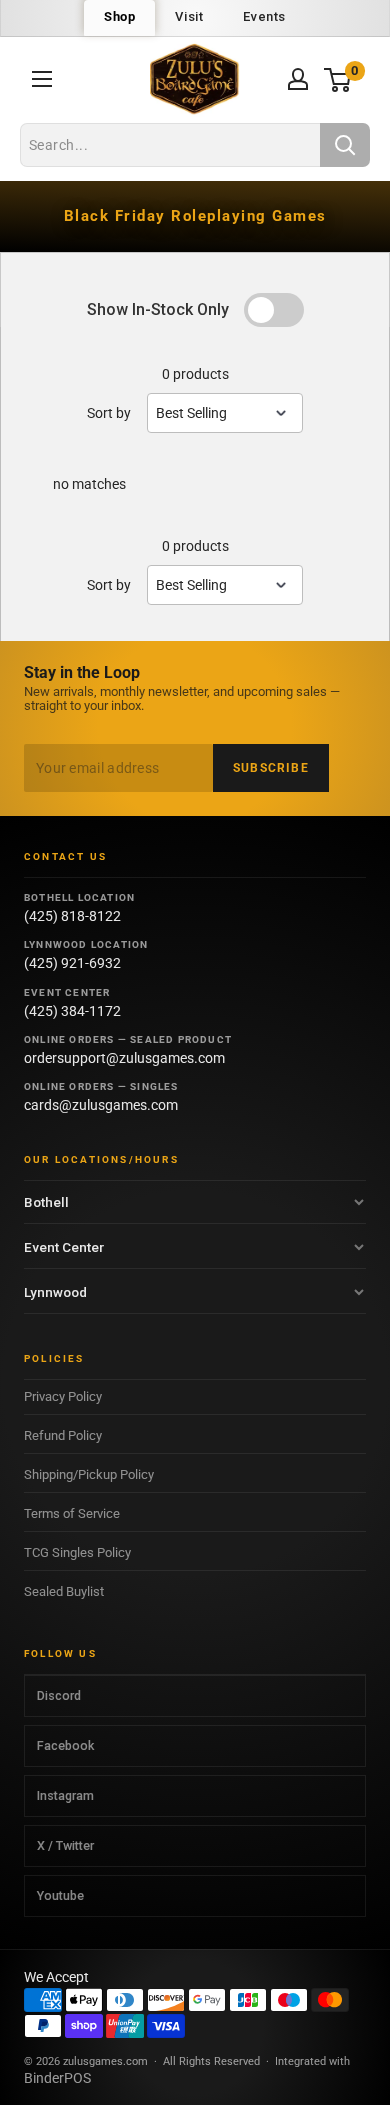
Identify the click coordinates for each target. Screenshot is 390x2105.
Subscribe (271, 768)
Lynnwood (55, 1292)
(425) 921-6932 (72, 963)
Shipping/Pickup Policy (89, 1474)
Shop (119, 16)
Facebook (65, 1745)
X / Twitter (65, 1845)
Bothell (46, 1202)
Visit (189, 16)
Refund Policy (63, 1435)
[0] (338, 79)
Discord (59, 1695)
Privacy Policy (63, 1396)
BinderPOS (57, 2078)
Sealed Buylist (64, 1591)
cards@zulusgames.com (101, 1105)
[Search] (345, 145)
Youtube (60, 1895)
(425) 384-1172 (72, 1011)
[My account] (298, 79)
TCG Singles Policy (77, 1552)
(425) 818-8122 (72, 916)
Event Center (64, 1247)
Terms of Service (72, 1513)
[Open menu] (42, 79)
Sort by (109, 413)
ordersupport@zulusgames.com (124, 1058)
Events (264, 16)
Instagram (65, 1795)
